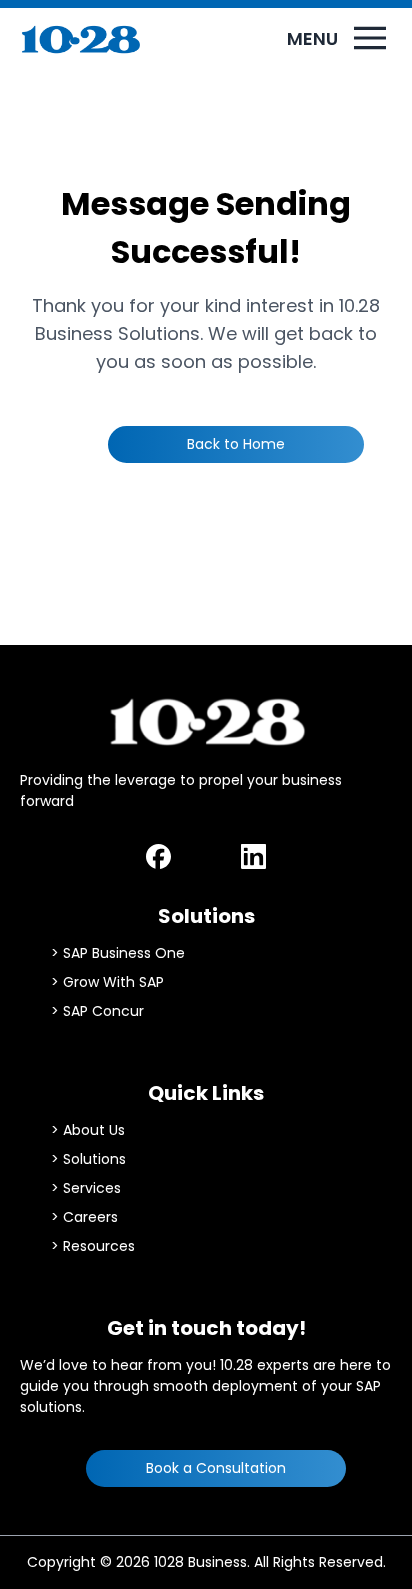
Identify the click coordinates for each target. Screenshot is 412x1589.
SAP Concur (103, 1011)
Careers (90, 1217)
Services (92, 1188)
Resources (99, 1246)
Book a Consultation (216, 1468)
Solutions (94, 1159)
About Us (94, 1130)
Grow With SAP (113, 982)
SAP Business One (124, 953)
